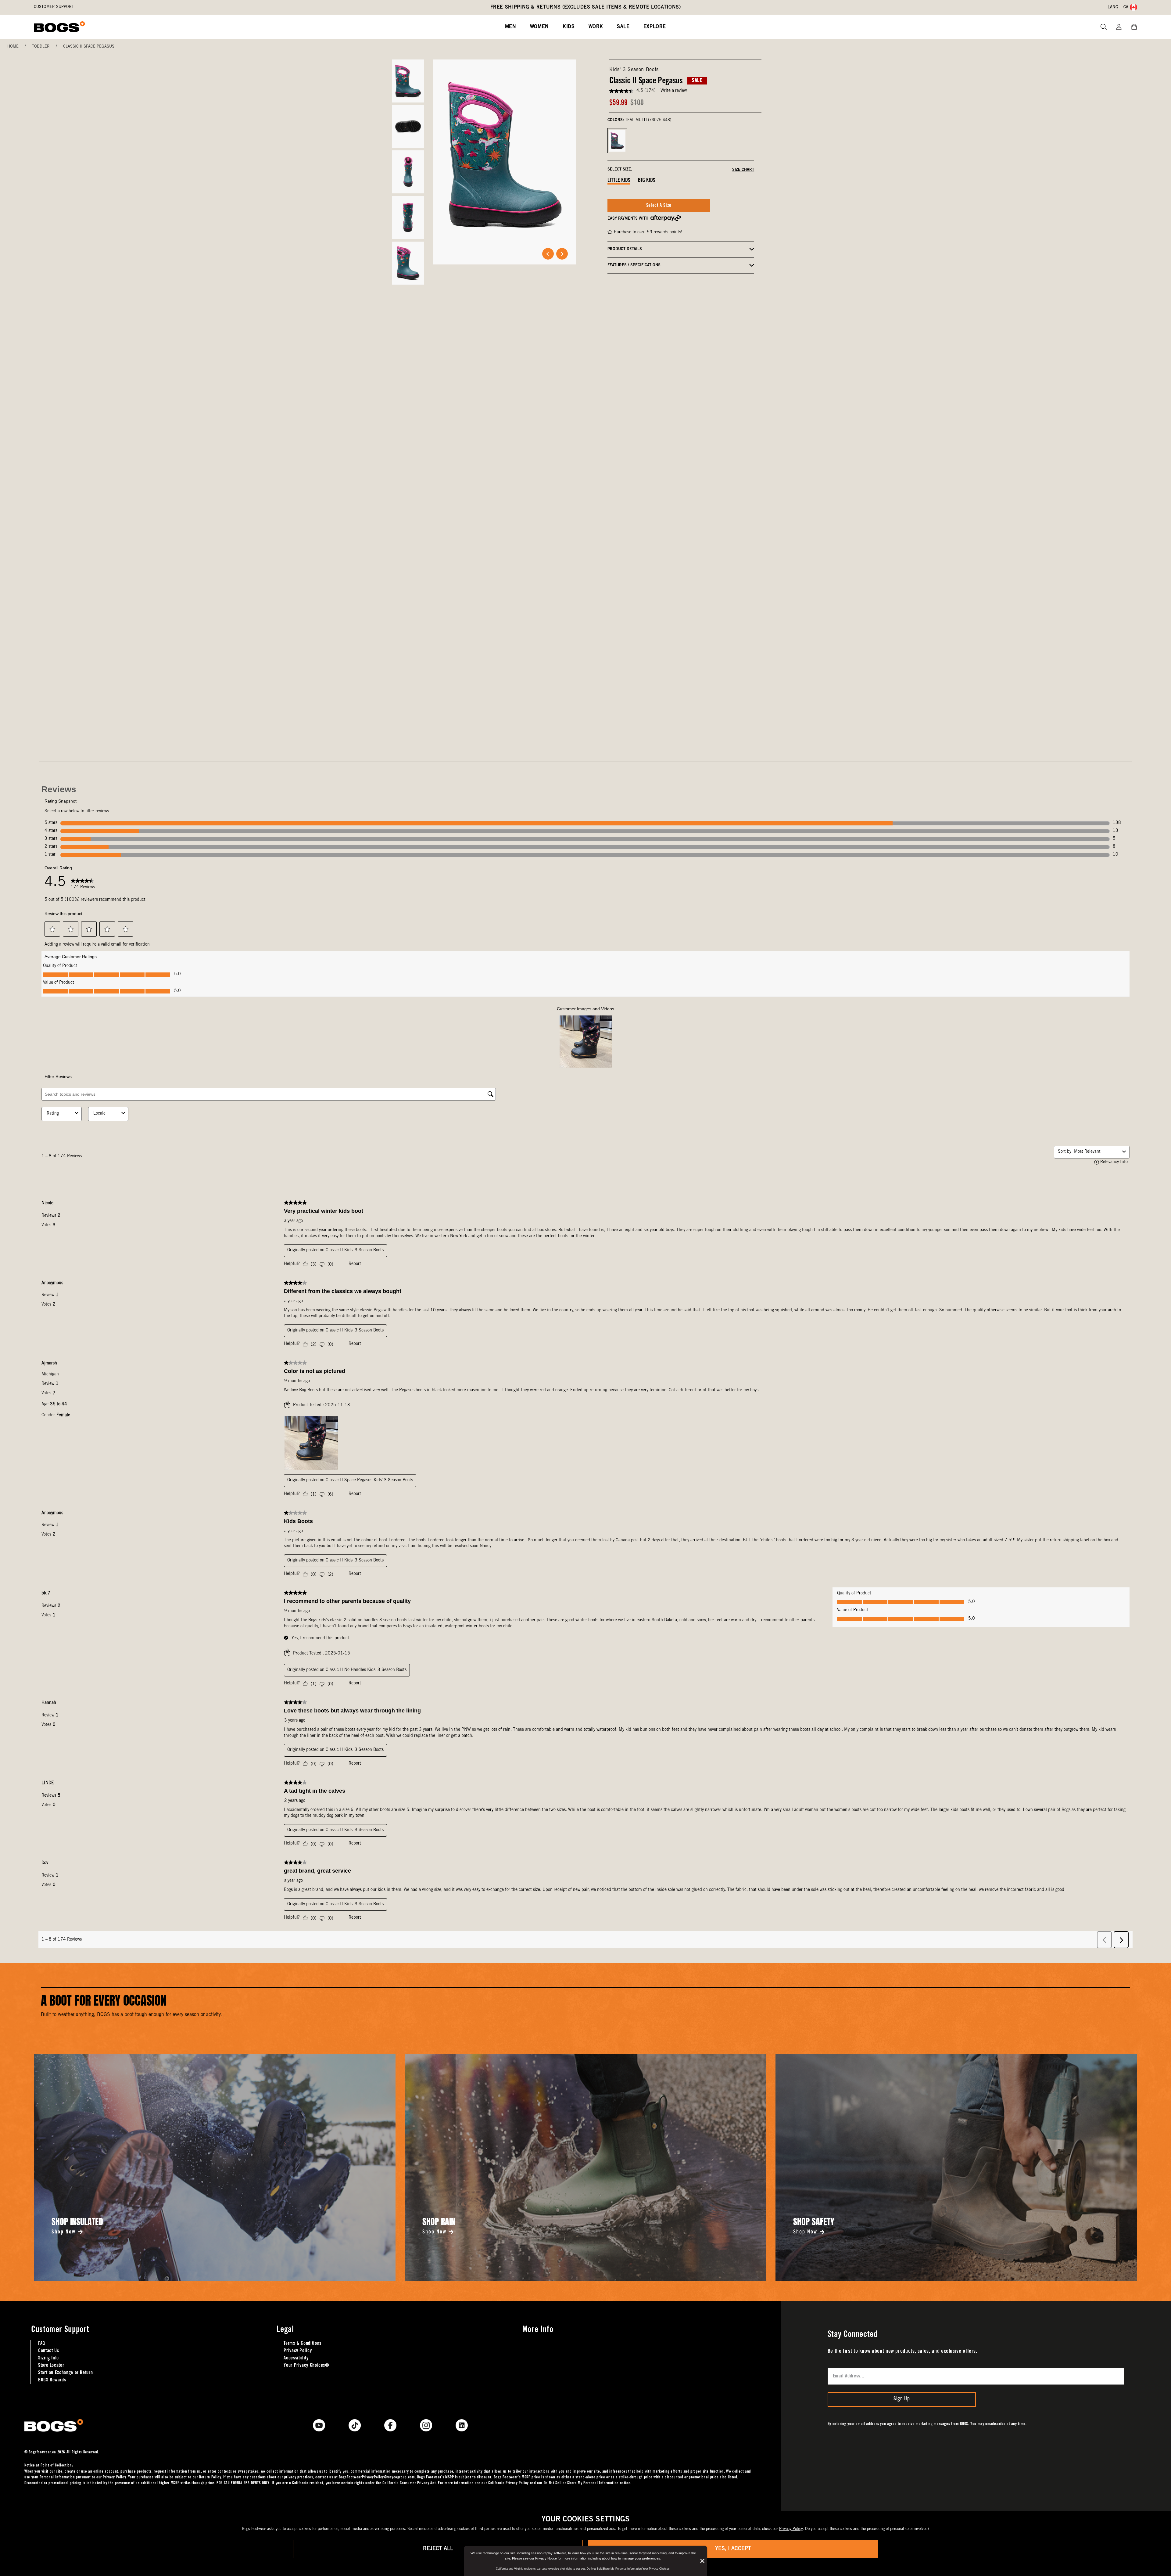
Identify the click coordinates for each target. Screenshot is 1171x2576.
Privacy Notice (546, 2558)
